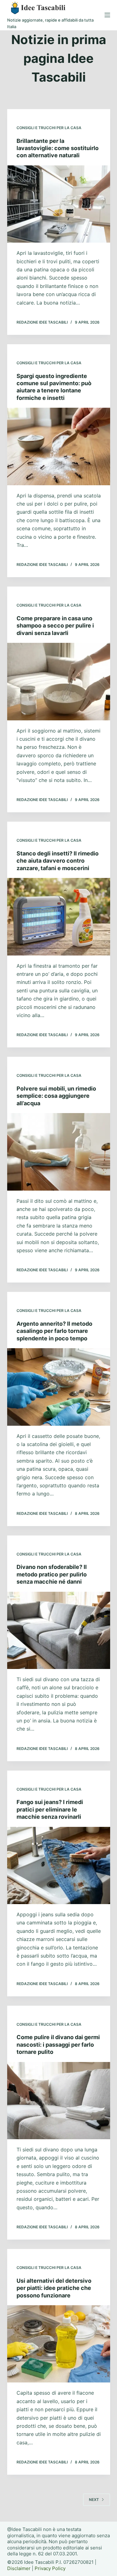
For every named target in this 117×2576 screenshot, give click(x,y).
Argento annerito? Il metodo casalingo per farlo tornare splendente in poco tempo (54, 1331)
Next (94, 2500)
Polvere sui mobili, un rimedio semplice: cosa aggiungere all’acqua (56, 1096)
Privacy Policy (50, 2568)
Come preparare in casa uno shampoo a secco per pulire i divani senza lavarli (55, 626)
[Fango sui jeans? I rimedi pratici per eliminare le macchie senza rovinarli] (59, 1866)
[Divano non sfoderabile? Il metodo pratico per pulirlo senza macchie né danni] (59, 1631)
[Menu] (107, 15)
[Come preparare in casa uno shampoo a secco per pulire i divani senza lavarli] (59, 682)
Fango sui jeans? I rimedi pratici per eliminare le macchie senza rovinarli (50, 1809)
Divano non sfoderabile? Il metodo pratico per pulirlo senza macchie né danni (52, 1574)
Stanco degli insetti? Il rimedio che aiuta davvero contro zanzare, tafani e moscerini (58, 861)
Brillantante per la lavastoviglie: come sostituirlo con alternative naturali (58, 148)
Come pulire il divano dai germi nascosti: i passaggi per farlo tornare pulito (58, 2044)
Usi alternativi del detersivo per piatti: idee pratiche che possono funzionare (54, 2288)
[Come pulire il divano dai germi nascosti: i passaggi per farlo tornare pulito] (59, 2101)
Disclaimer (19, 2568)
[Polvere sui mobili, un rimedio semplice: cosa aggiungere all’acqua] (59, 1152)
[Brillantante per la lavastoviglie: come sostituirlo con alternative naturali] (59, 204)
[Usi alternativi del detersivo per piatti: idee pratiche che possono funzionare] (59, 2344)
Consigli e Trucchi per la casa (49, 128)
